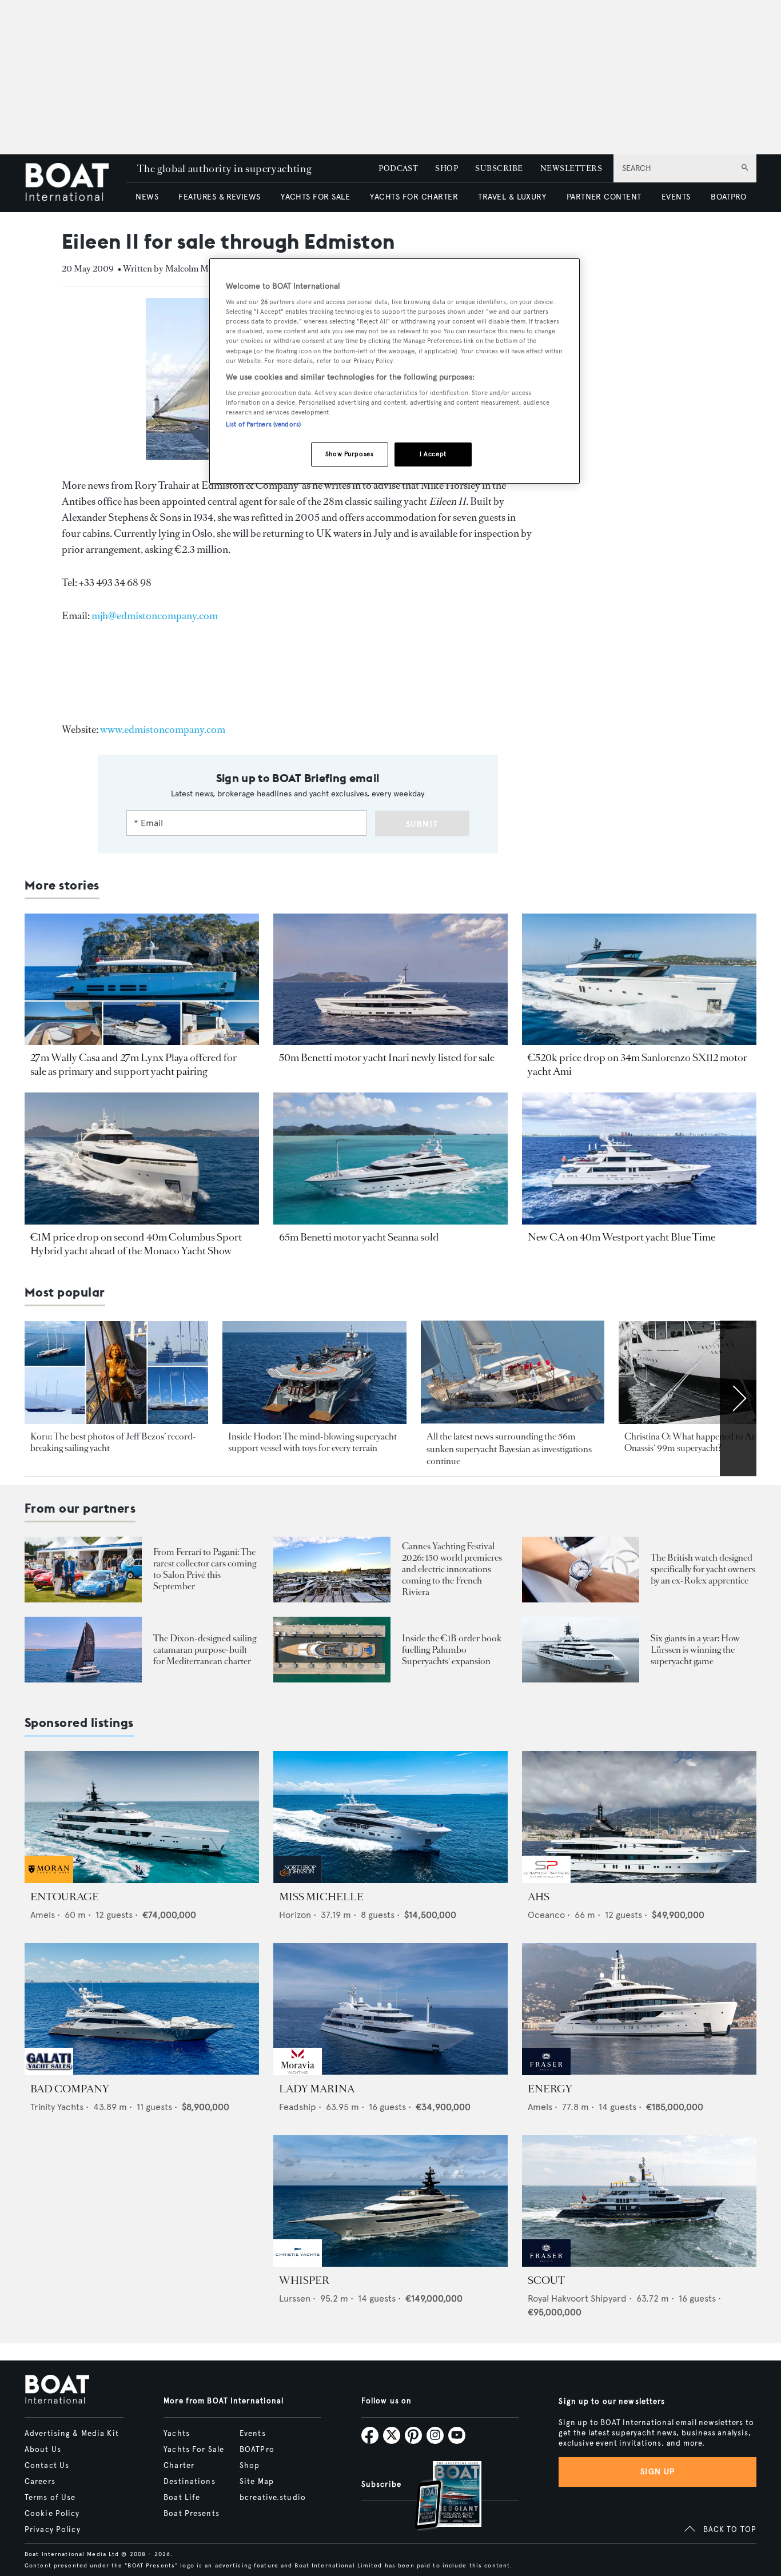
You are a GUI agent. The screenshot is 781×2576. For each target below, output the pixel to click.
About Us (43, 2450)
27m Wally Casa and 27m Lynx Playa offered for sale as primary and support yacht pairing (134, 1064)
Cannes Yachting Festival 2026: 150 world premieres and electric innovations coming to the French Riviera (452, 1569)
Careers (40, 2482)
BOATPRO (728, 197)
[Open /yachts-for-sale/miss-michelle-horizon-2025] (390, 1817)
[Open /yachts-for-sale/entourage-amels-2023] (142, 1817)
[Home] (75, 183)
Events (253, 2434)
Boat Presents (192, 2514)
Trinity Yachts (57, 2107)
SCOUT (546, 2280)
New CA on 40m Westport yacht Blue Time (621, 1237)
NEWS (147, 197)
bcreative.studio (273, 2498)
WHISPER (304, 2280)
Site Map (257, 2482)
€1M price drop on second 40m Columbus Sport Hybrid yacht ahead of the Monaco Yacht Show (136, 1244)
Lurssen (295, 2298)
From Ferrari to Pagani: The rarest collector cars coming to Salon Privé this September (205, 1569)
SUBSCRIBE (499, 168)
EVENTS (676, 197)
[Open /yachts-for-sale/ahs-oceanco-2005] (639, 1817)
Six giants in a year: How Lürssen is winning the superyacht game (695, 1650)
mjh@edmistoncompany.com (155, 616)
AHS (539, 1897)
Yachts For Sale (194, 2450)
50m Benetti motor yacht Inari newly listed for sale (387, 1058)
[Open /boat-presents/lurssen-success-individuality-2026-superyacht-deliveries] (581, 1650)
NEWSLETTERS (571, 168)
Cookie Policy (52, 2514)
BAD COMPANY (70, 2089)
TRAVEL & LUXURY (512, 197)
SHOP (447, 168)
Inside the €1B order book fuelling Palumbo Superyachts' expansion (452, 1650)
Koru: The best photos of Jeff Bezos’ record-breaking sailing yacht (113, 1442)
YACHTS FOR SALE (315, 197)
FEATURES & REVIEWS (220, 197)
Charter (179, 2466)
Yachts (177, 2434)
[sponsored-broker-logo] (49, 1880)
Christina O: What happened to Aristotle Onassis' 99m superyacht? (701, 1442)
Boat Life (182, 2498)
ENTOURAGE (65, 1897)
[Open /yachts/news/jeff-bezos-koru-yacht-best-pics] (116, 1373)
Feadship (298, 2107)
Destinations (189, 2482)
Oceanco (546, 1915)
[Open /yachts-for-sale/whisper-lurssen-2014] (390, 2201)
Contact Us (47, 2466)
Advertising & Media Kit (72, 2434)
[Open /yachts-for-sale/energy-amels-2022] (639, 2009)
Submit (422, 824)
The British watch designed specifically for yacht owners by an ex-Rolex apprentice (703, 1569)
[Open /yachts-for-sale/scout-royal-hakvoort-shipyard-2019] (639, 2201)
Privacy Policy (53, 2530)
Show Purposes (349, 454)
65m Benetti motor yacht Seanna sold (359, 1237)
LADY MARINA (317, 2089)
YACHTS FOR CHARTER (414, 197)
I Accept (433, 454)
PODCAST (398, 168)
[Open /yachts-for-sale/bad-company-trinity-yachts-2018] (142, 2009)
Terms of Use (50, 2498)
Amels (43, 1915)
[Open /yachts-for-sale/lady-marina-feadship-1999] (390, 2009)
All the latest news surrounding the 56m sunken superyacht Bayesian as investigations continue (509, 1449)
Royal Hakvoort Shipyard (577, 2298)
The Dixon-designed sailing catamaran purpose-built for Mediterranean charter (205, 1650)
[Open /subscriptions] (439, 2497)
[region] (395, 371)
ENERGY (550, 2089)
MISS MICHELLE (321, 1897)
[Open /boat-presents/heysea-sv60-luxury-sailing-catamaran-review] (83, 1650)
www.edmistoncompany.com (163, 729)
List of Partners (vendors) (263, 424)
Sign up (658, 2472)
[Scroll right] (738, 1398)
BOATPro (257, 2450)
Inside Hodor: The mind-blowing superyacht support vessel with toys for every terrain (312, 1442)
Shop (250, 2466)
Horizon (295, 1915)
